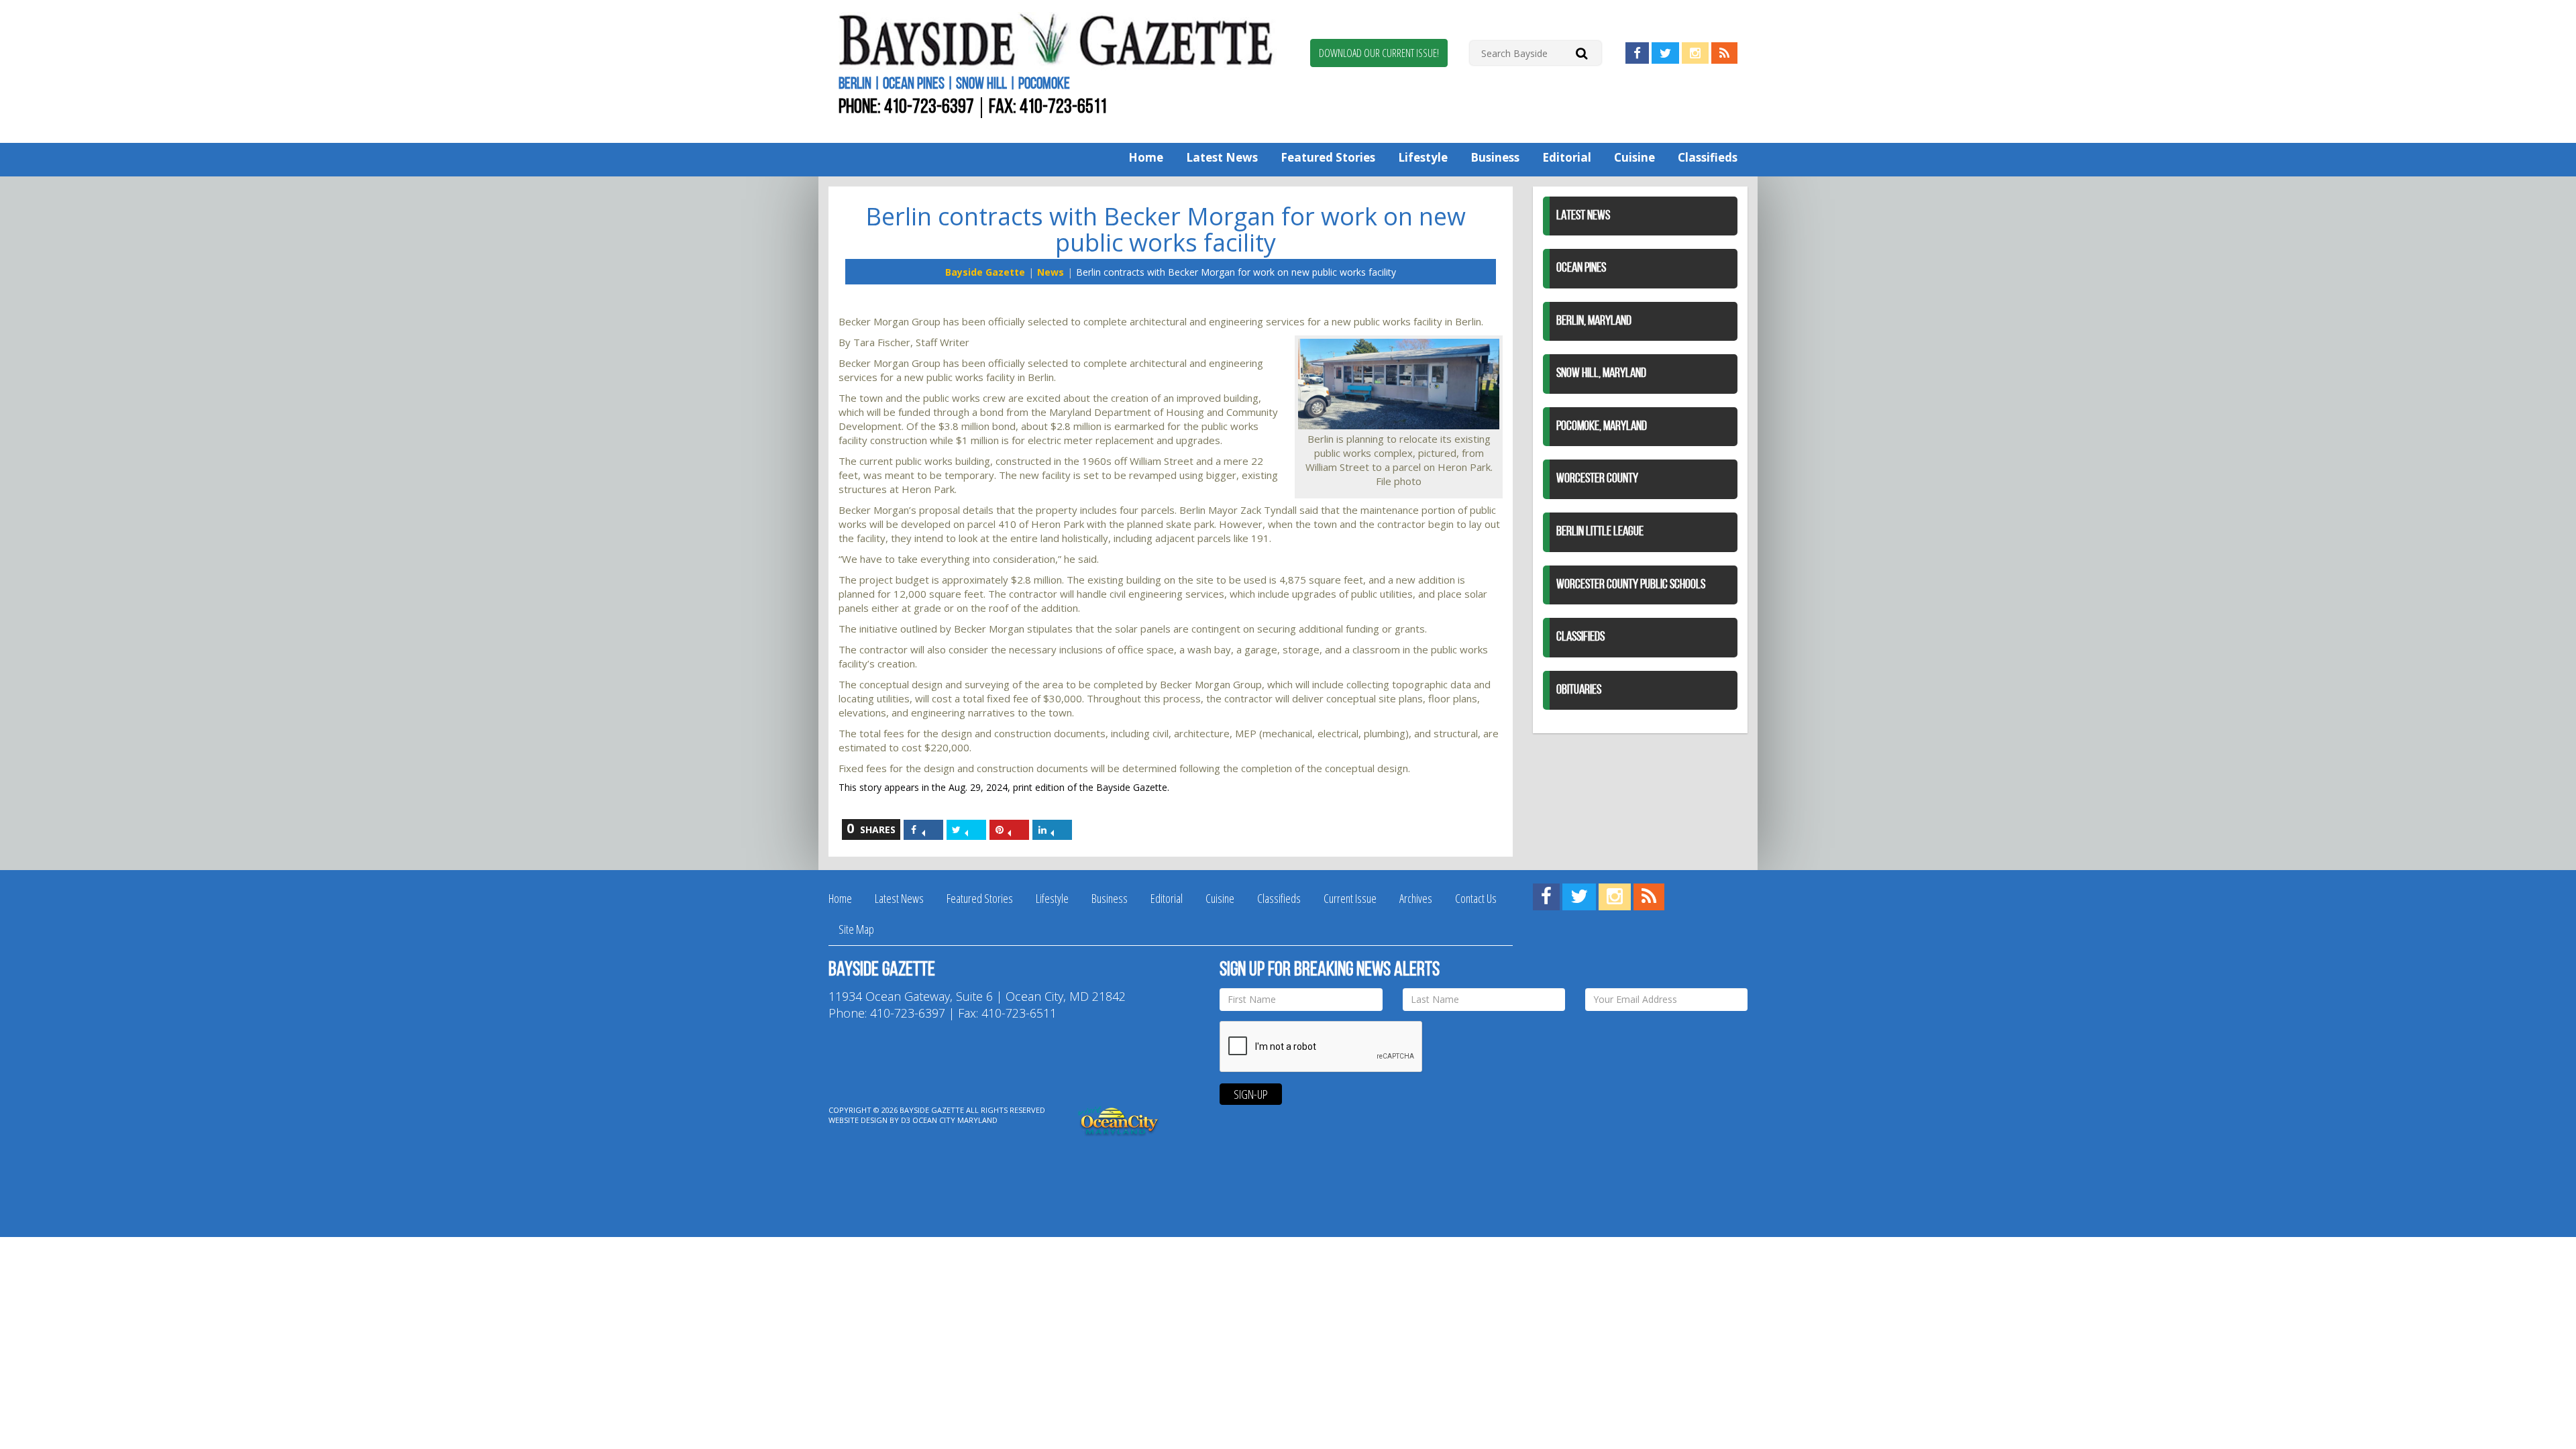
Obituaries (1579, 690)
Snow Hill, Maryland (1601, 374)
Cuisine (1634, 157)
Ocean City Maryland (955, 1120)
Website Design (858, 1120)
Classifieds (1708, 157)
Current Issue (1350, 898)
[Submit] (1581, 53)
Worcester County (1597, 479)
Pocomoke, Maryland (1602, 427)
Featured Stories (1328, 157)
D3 (906, 1120)
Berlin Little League (1600, 532)
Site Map (856, 929)
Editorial (1567, 157)
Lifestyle (1423, 157)
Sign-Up (1251, 1094)
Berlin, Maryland (1594, 321)
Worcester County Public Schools (1631, 585)
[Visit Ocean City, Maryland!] (1119, 1119)
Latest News (1222, 157)
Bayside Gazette (985, 272)
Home (1146, 157)
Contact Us (1476, 898)
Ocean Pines (1581, 268)
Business (1495, 157)
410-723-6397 (929, 108)
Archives (1416, 898)
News (1051, 272)
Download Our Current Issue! (1379, 53)
